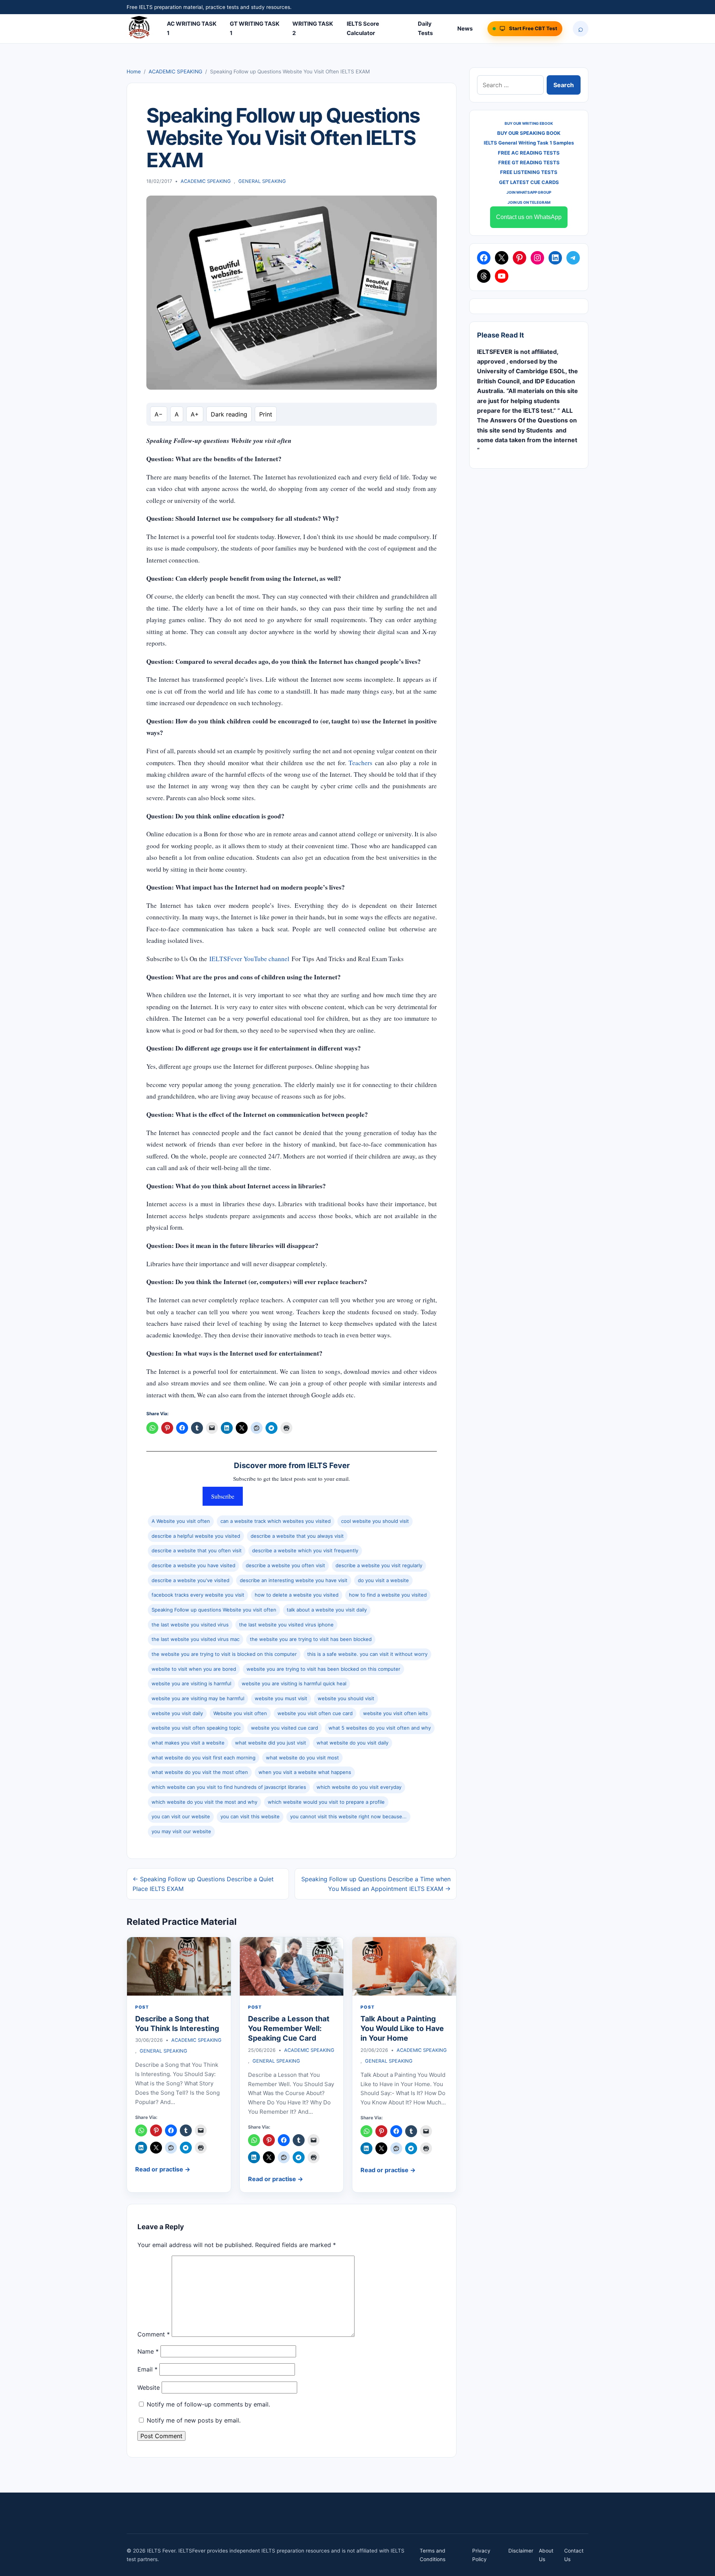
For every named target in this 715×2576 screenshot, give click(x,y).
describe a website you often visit (285, 1565)
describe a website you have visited (193, 1565)
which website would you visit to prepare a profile (326, 1802)
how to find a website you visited (388, 1595)
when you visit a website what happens (305, 1772)
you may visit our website (181, 1831)
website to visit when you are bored (194, 1669)
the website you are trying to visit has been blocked (311, 1639)
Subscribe (223, 1496)
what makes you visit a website (188, 1743)
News (465, 28)
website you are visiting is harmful (191, 1683)
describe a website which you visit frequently (305, 1550)
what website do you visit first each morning (204, 1758)
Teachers (360, 763)
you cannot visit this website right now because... (348, 1816)
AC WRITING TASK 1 (192, 28)
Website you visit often (240, 1713)
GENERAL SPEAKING (262, 181)
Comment (154, 2335)
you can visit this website (250, 1816)
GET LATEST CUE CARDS (529, 182)
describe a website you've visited (190, 1580)
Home (134, 72)
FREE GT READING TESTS (529, 162)
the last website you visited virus (190, 1625)
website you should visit (346, 1698)
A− (159, 414)
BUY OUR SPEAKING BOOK (529, 133)
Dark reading (229, 414)
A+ (195, 414)
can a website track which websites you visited (276, 1521)
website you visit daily (177, 1713)
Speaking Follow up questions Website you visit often (214, 1610)
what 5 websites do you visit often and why (380, 1728)
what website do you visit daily (352, 1743)
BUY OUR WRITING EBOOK (529, 123)
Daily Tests (425, 28)
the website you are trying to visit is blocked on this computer (224, 1654)
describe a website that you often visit (197, 1550)
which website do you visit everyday (359, 1787)
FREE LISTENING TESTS (529, 172)
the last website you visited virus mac (196, 1639)
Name (148, 2351)
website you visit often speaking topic (196, 1728)
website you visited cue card (285, 1728)
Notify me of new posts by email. (194, 2420)
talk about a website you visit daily (327, 1610)
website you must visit (281, 1698)
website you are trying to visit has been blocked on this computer (323, 1669)
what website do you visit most (302, 1758)
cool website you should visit (375, 1521)
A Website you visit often (181, 1521)
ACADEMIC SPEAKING (175, 72)
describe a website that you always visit (297, 1536)
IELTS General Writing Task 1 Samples (529, 143)
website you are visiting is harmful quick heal (294, 1683)
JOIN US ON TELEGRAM (529, 202)
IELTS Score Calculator (363, 28)
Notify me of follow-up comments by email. (208, 2404)
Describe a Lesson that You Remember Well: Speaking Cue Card (289, 2029)
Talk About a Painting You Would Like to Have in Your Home (402, 2029)
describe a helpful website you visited (196, 1536)
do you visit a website (383, 1580)
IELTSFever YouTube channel (249, 959)
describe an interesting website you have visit (294, 1580)
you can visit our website (181, 1816)
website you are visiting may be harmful (198, 1698)
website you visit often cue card (315, 1713)
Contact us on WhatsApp (529, 217)
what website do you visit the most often (200, 1772)
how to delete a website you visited (297, 1595)
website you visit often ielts (395, 1713)
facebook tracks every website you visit (198, 1595)
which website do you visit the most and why (204, 1802)
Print (266, 414)
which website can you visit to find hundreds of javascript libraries (229, 1787)
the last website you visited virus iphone (286, 1625)
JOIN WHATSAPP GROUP (529, 192)
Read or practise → (163, 2169)
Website (149, 2388)
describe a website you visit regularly (379, 1565)
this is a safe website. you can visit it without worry (367, 1654)
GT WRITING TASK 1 (255, 28)
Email (147, 2369)
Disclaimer (521, 2551)
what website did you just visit (271, 1743)
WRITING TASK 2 (313, 28)
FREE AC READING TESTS (529, 153)
